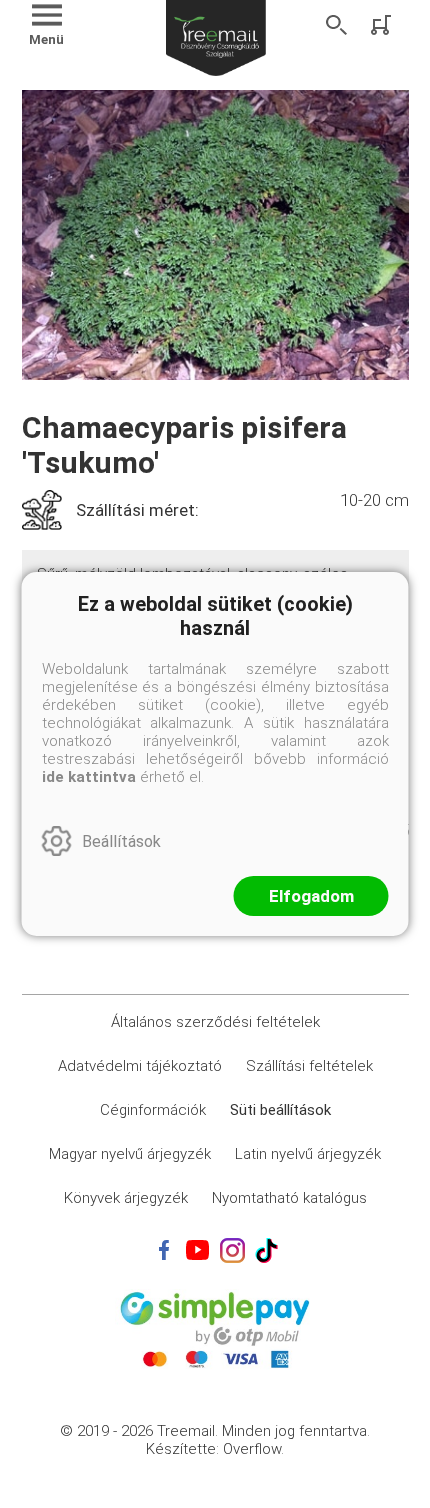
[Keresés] (337, 25)
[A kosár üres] (383, 25)
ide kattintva (89, 777)
